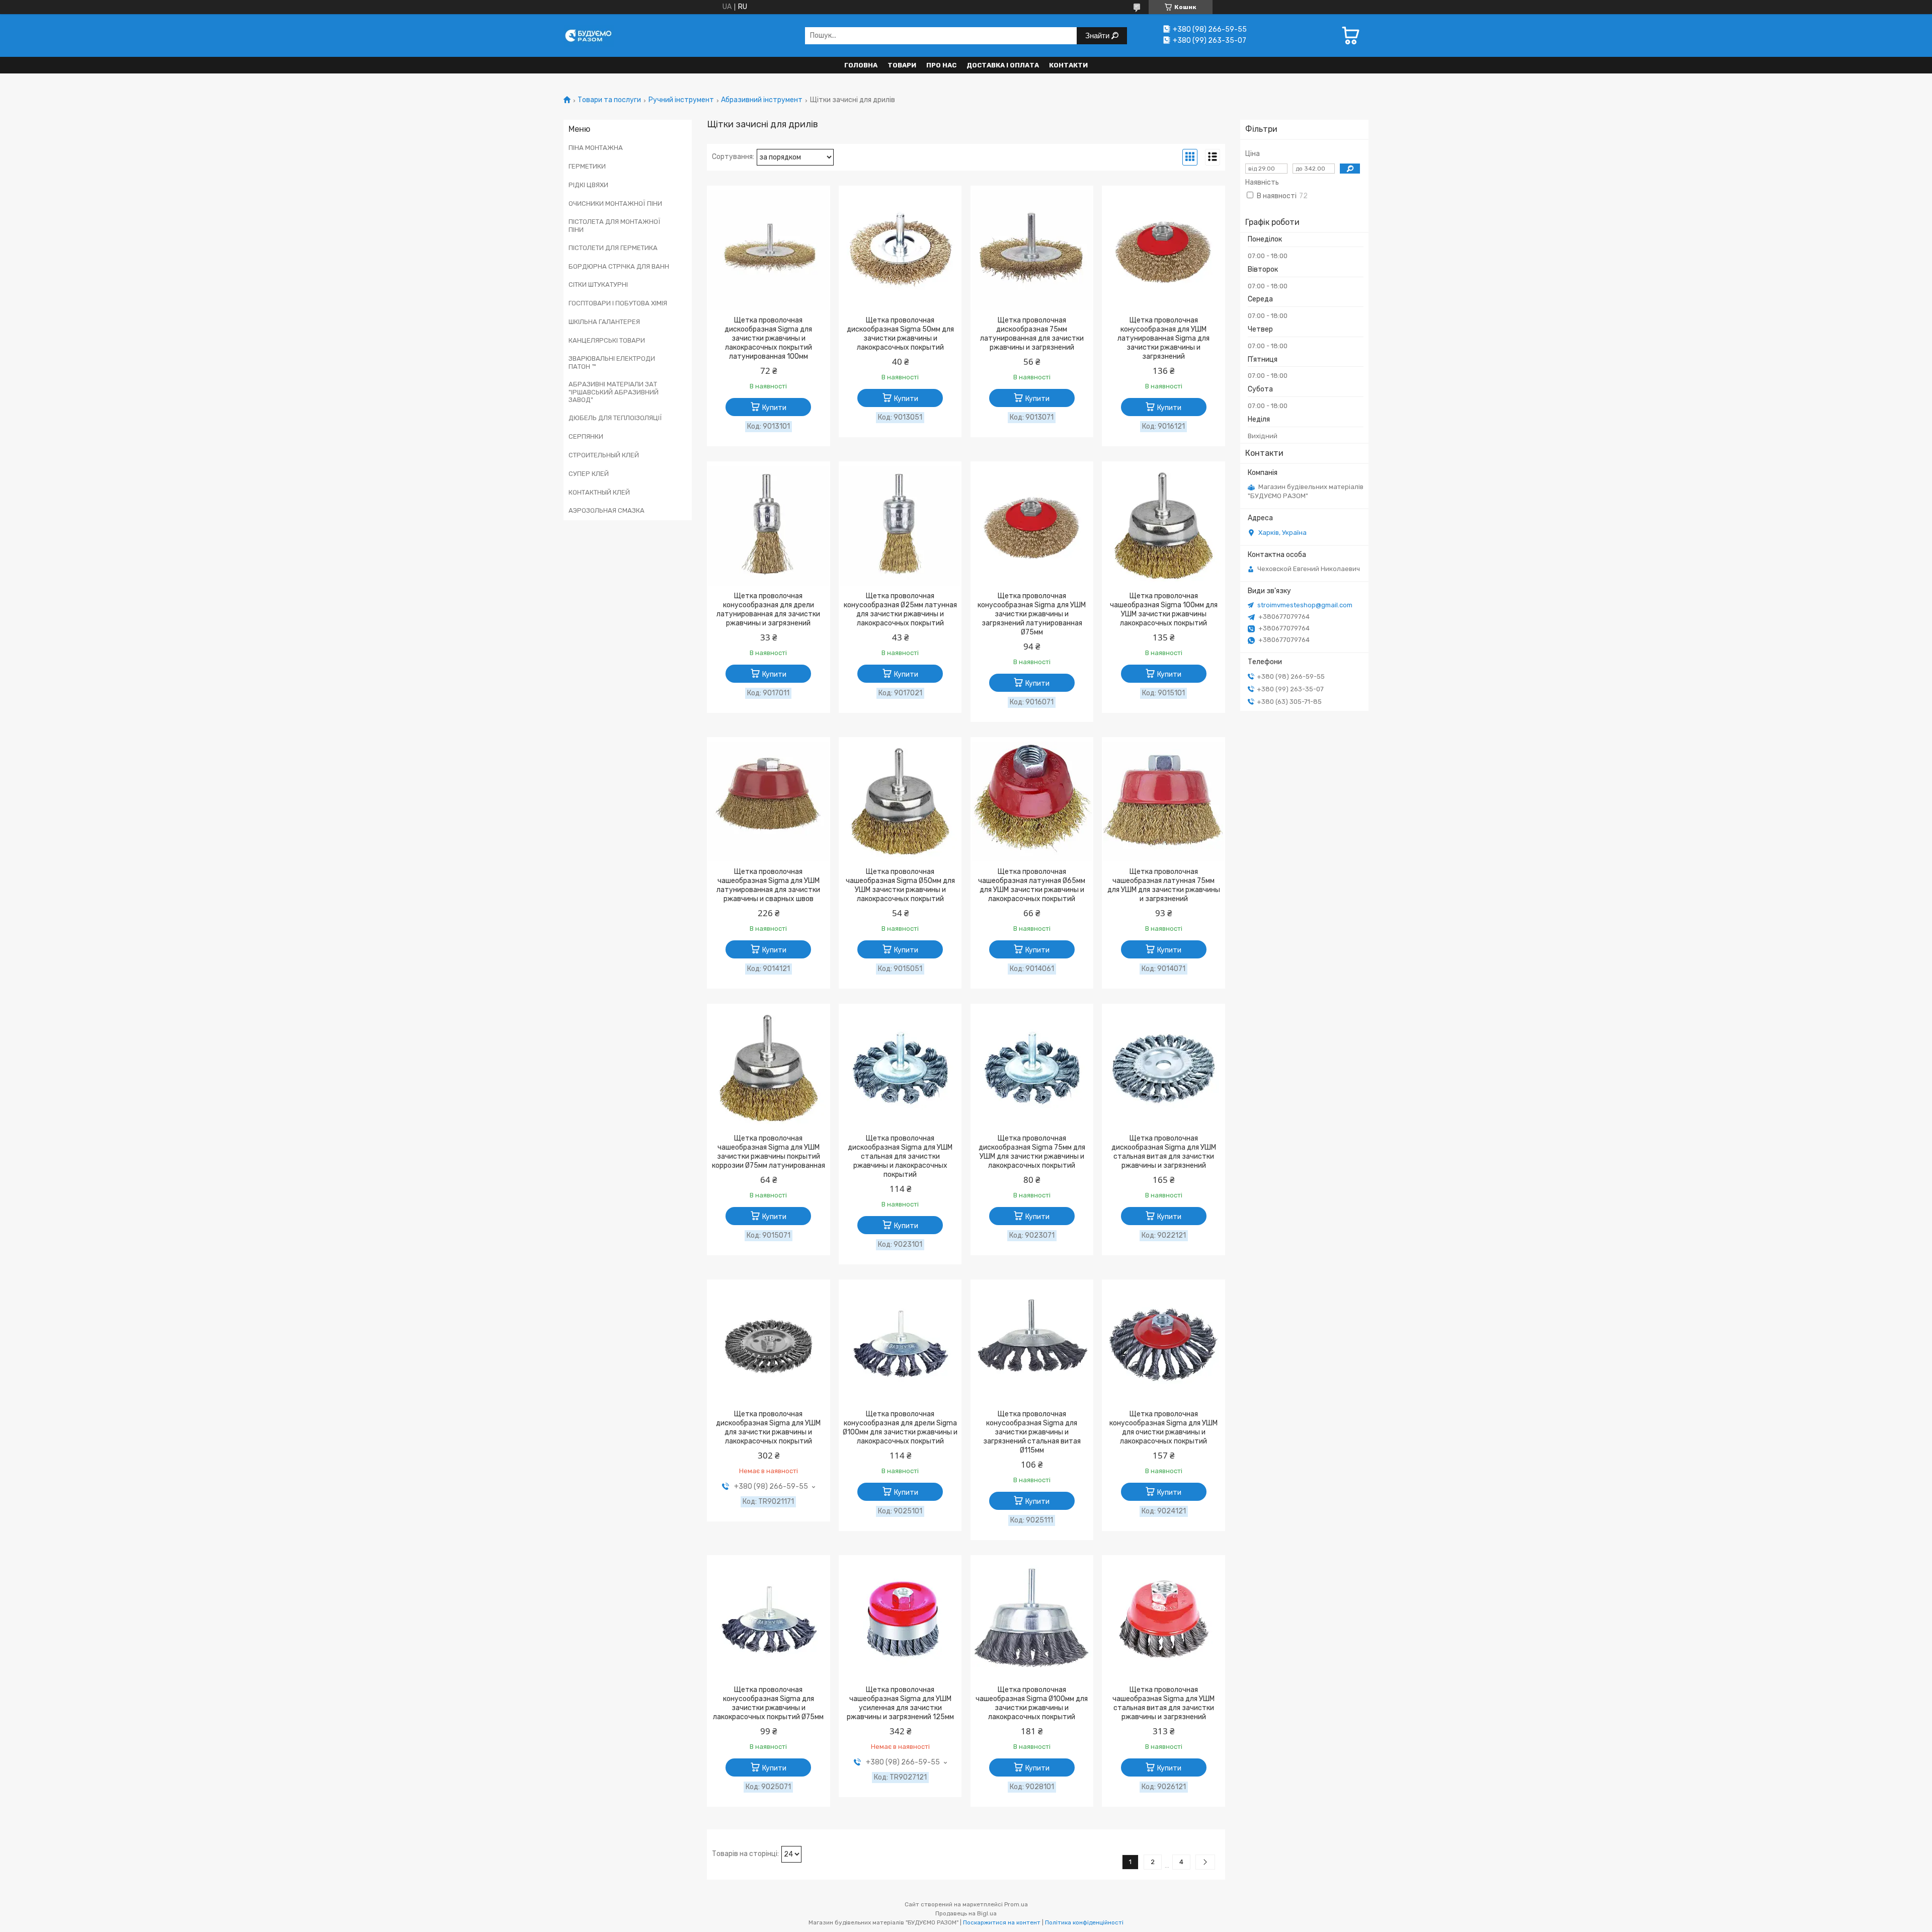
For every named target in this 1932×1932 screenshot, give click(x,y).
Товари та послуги (609, 100)
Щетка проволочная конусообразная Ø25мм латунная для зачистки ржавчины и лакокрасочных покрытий (900, 610)
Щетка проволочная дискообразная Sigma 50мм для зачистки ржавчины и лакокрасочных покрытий (900, 334)
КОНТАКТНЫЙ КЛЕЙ (599, 492)
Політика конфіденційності (1084, 1922)
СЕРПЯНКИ (586, 436)
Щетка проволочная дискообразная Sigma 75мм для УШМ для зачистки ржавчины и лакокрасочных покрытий (1032, 1152)
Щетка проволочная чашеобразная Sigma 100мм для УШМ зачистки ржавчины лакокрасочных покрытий (1164, 610)
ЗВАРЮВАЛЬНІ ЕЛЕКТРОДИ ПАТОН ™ (612, 363)
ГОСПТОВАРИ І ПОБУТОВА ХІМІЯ (618, 303)
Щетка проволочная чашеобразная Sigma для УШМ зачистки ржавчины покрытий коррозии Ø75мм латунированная (769, 1152)
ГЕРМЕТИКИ (587, 166)
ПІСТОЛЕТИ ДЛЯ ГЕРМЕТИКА (613, 248)
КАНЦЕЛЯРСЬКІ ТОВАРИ (607, 340)
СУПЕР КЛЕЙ (589, 474)
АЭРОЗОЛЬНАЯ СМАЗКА (607, 510)
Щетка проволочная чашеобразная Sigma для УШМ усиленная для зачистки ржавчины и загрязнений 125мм (900, 1703)
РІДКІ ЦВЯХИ (588, 185)
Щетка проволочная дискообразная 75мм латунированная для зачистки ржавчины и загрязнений (1032, 334)
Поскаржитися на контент (1002, 1922)
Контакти (1068, 65)
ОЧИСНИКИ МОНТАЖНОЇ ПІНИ (615, 204)
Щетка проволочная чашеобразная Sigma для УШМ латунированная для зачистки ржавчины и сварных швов (768, 885)
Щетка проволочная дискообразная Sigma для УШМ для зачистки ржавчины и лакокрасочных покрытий (768, 1428)
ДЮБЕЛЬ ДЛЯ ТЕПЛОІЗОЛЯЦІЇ (615, 418)
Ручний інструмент (681, 100)
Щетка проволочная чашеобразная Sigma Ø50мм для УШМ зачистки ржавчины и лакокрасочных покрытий (900, 885)
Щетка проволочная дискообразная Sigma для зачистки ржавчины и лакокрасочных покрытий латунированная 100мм (768, 338)
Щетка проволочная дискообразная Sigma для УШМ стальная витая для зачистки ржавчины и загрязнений (1164, 1152)
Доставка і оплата (1003, 65)
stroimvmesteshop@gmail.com (1305, 605)
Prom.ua (1016, 1904)
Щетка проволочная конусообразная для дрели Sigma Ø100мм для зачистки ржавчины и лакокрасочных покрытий (900, 1428)
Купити (774, 408)
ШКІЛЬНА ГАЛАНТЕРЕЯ (604, 322)
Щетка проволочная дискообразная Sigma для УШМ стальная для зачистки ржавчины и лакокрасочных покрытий (900, 1156)
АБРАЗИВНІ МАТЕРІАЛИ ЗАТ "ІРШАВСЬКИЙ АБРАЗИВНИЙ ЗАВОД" (614, 392)
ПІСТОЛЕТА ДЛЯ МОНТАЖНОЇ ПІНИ (615, 226)
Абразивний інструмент (762, 100)
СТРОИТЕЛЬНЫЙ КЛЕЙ (604, 455)
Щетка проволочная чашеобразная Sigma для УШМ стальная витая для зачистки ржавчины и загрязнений (1163, 1703)
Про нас (941, 65)
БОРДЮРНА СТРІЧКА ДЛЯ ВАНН (619, 266)
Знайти (1098, 35)
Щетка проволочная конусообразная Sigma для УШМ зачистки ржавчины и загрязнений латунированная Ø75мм (1032, 614)
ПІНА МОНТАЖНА (596, 148)
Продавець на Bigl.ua (966, 1913)
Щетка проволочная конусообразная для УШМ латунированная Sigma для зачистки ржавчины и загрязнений (1163, 338)
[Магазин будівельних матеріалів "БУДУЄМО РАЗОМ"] (589, 35)
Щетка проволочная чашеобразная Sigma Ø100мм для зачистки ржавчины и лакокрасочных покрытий (1032, 1703)
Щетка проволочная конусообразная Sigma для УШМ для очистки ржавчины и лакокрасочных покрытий (1163, 1428)
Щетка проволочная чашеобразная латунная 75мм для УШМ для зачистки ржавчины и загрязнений (1164, 885)
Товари (902, 65)
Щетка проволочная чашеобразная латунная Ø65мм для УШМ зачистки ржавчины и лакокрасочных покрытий (1032, 885)
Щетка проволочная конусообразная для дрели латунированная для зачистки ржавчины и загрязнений (768, 610)
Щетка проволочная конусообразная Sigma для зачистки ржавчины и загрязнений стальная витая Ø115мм (1032, 1432)
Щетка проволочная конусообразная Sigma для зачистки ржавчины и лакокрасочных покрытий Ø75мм (768, 1703)
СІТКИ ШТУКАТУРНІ (598, 285)
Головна (861, 65)
